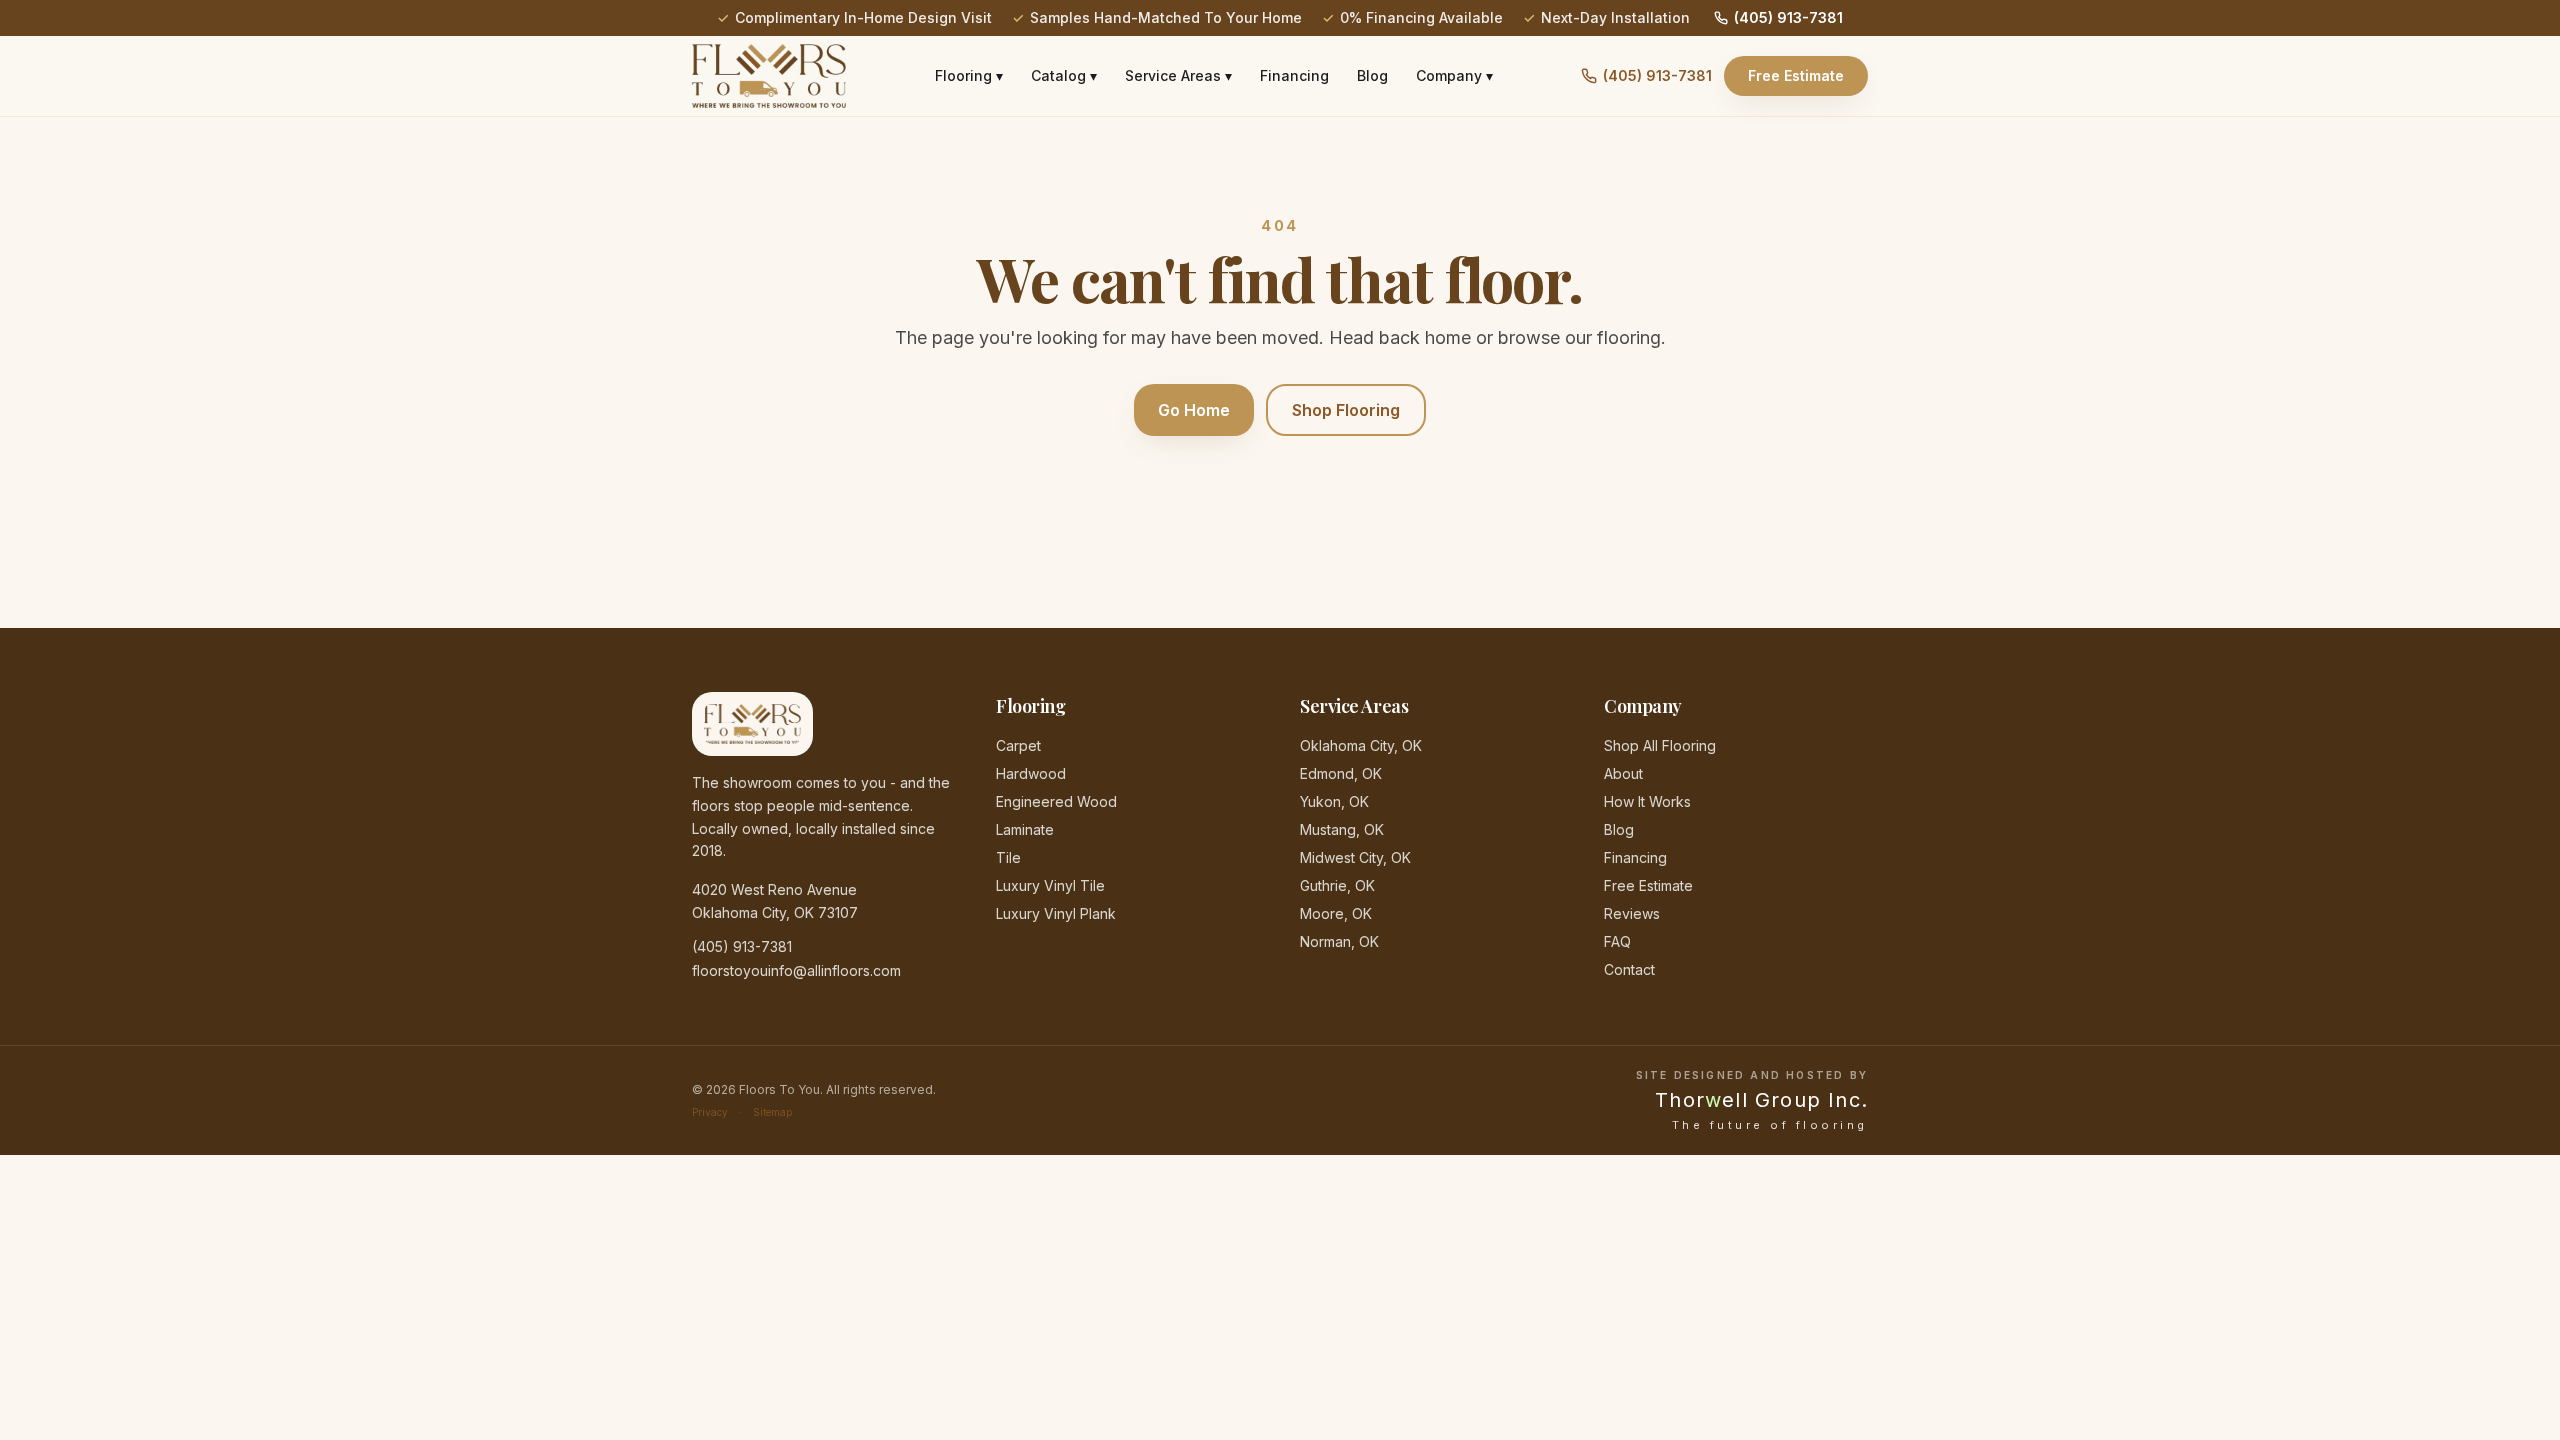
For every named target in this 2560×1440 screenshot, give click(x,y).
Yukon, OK (1334, 801)
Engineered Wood (1056, 801)
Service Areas (1178, 75)
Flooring (969, 75)
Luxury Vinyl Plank (1056, 913)
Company (1454, 75)
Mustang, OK (1342, 829)
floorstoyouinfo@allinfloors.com (796, 970)
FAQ (1617, 941)
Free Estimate (1796, 75)
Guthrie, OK (1337, 885)
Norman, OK (1339, 941)
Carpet (1018, 745)
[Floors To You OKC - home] (769, 76)
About (1623, 773)
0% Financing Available (1421, 17)
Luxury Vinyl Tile (1050, 885)
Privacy (710, 1112)
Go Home (1194, 410)
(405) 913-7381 (1788, 17)
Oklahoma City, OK (1361, 745)
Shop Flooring (1346, 410)
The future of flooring (1770, 1125)
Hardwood (1031, 773)
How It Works (1647, 801)
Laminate (1025, 829)
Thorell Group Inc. (1761, 1100)
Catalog (1064, 75)
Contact (1629, 969)
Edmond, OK (1341, 773)
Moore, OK (1336, 913)
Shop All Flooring (1660, 745)
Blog (1372, 75)
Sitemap (772, 1112)
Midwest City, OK (1355, 857)
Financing (1294, 75)
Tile (1008, 857)
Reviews (1632, 913)
